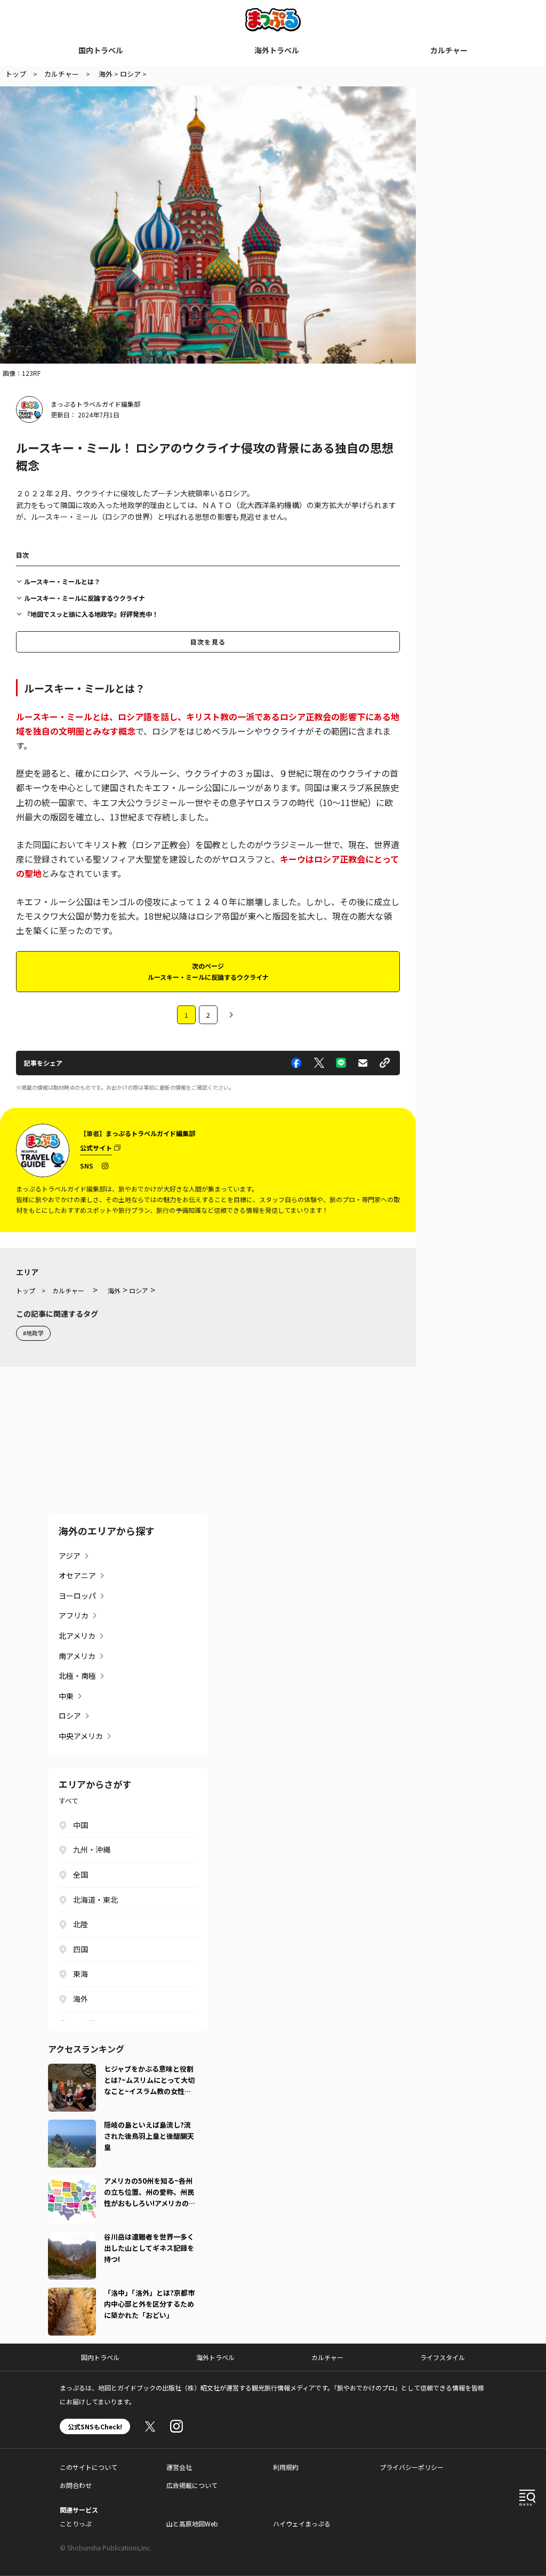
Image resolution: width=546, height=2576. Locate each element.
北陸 (81, 1924)
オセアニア (77, 1575)
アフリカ (74, 1615)
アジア (70, 1556)
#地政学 (33, 1333)
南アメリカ (77, 1656)
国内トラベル (101, 50)
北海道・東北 (95, 1899)
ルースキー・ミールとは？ (62, 581)
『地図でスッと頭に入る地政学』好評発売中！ (91, 614)
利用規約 (286, 2467)
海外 (81, 1999)
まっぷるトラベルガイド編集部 (95, 404)
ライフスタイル (443, 2357)
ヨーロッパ (77, 1596)
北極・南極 (77, 1676)
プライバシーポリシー (412, 2467)
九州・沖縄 (92, 1849)
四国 (81, 1949)
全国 (81, 1874)
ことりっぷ (76, 2523)
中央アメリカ (81, 1736)
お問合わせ (76, 2485)
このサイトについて (89, 2467)
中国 (81, 1825)
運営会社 (179, 2467)
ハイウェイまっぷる (302, 2523)
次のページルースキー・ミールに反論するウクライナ (208, 971)
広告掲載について (192, 2485)
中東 (66, 1696)
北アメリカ (77, 1636)
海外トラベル (277, 50)
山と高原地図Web (192, 2523)
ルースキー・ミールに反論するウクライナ (85, 598)
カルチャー (449, 50)
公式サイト (96, 1148)
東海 (81, 1974)
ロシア (70, 1716)
